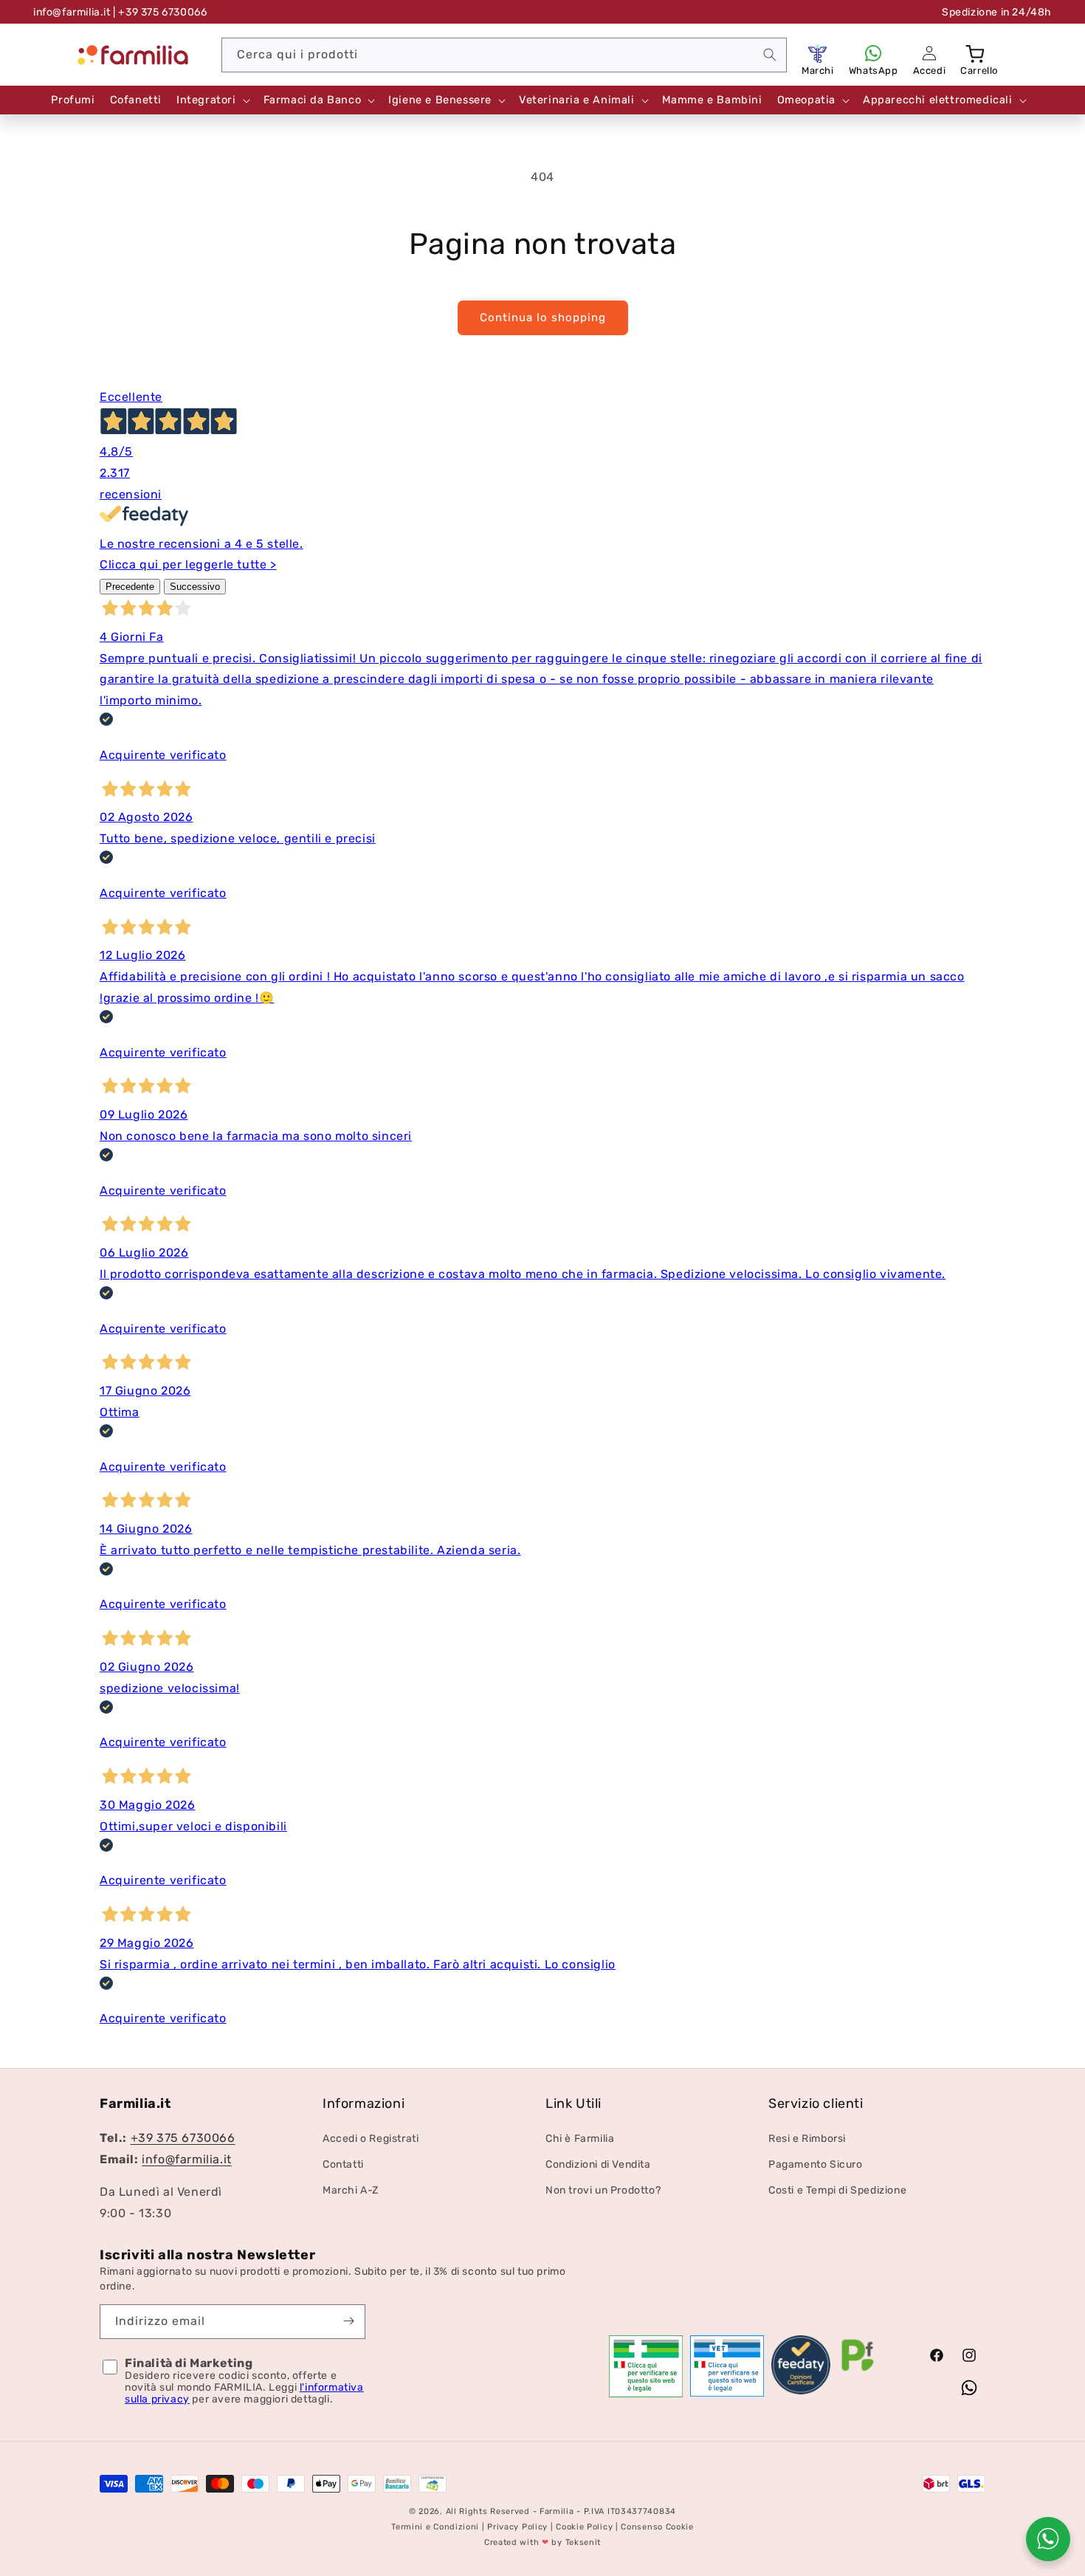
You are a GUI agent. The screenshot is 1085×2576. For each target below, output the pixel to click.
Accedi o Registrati (371, 2139)
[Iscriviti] (348, 2321)
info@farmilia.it (72, 12)
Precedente (130, 587)
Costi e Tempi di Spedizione (837, 2190)
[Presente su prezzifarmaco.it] (858, 2371)
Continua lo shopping (543, 317)
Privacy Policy (517, 2527)
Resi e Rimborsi (807, 2139)
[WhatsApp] (873, 53)
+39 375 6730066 (183, 2138)
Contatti (343, 2164)
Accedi (930, 71)
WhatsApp (874, 71)
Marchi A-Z (351, 2190)
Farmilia (557, 2511)
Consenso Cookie (657, 2527)
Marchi (818, 71)
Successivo (195, 587)
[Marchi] (818, 53)
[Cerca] (770, 55)
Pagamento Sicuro (816, 2164)
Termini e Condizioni (435, 2527)
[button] (976, 53)
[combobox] (504, 55)
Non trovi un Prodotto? (603, 2190)
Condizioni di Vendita (598, 2164)
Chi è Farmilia (580, 2139)
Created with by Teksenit (542, 2542)
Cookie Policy (584, 2527)
